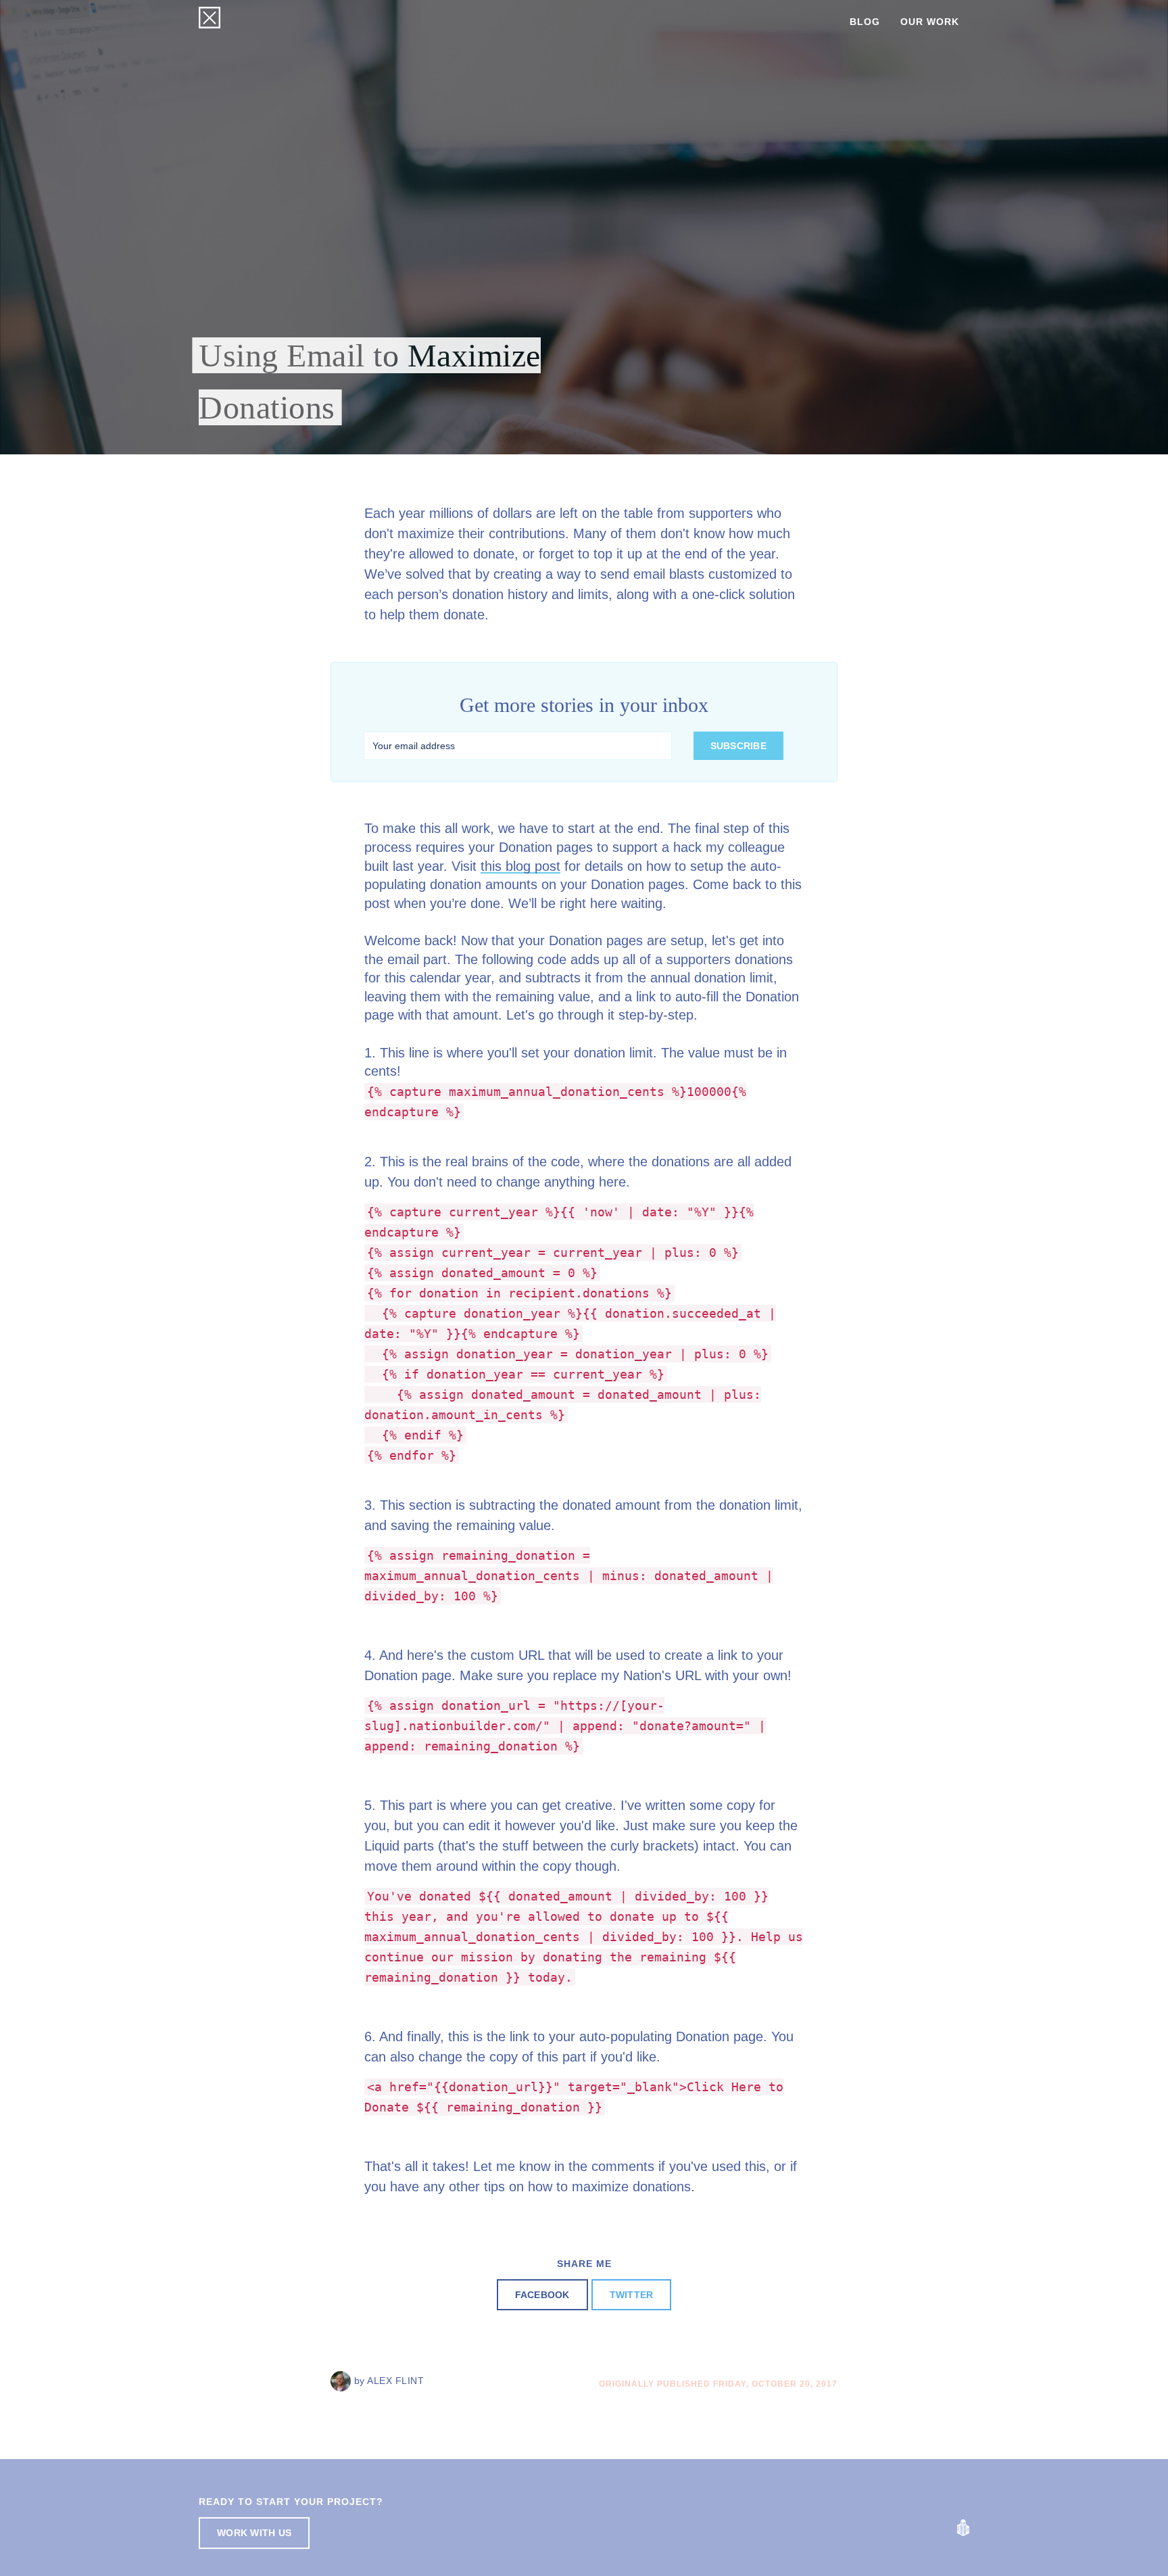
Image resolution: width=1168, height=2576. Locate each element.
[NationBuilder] (963, 2527)
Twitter (632, 2295)
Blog (865, 22)
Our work (930, 22)
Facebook (542, 2295)
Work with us (254, 2533)
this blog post (520, 866)
